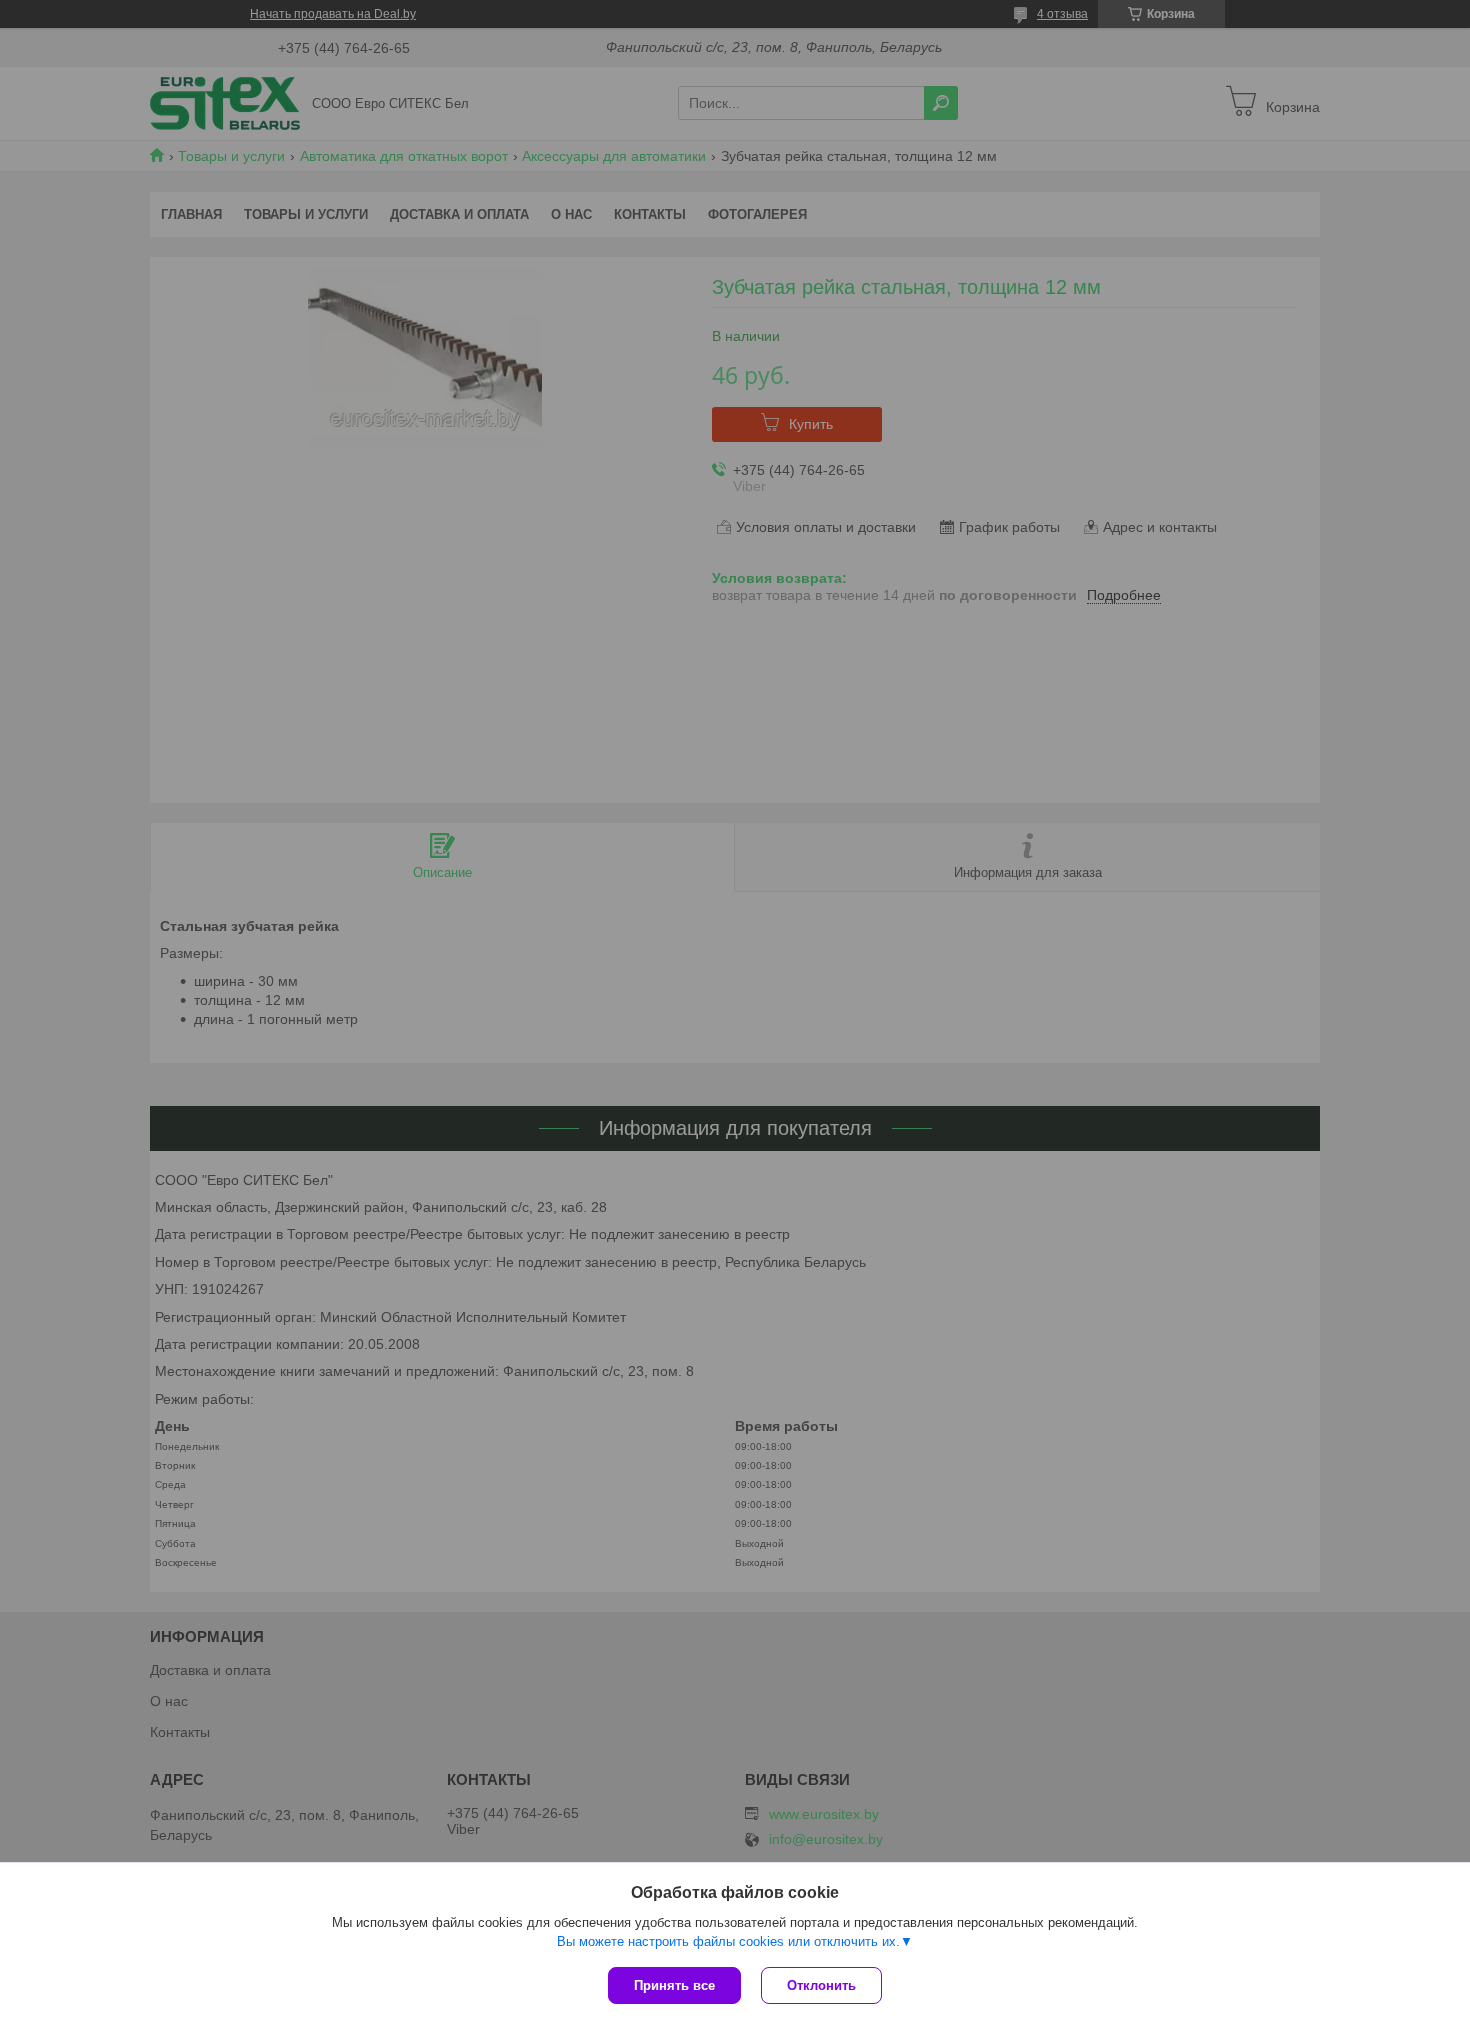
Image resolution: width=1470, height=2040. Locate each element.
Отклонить (821, 1985)
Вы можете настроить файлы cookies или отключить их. (728, 1941)
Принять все (674, 1985)
